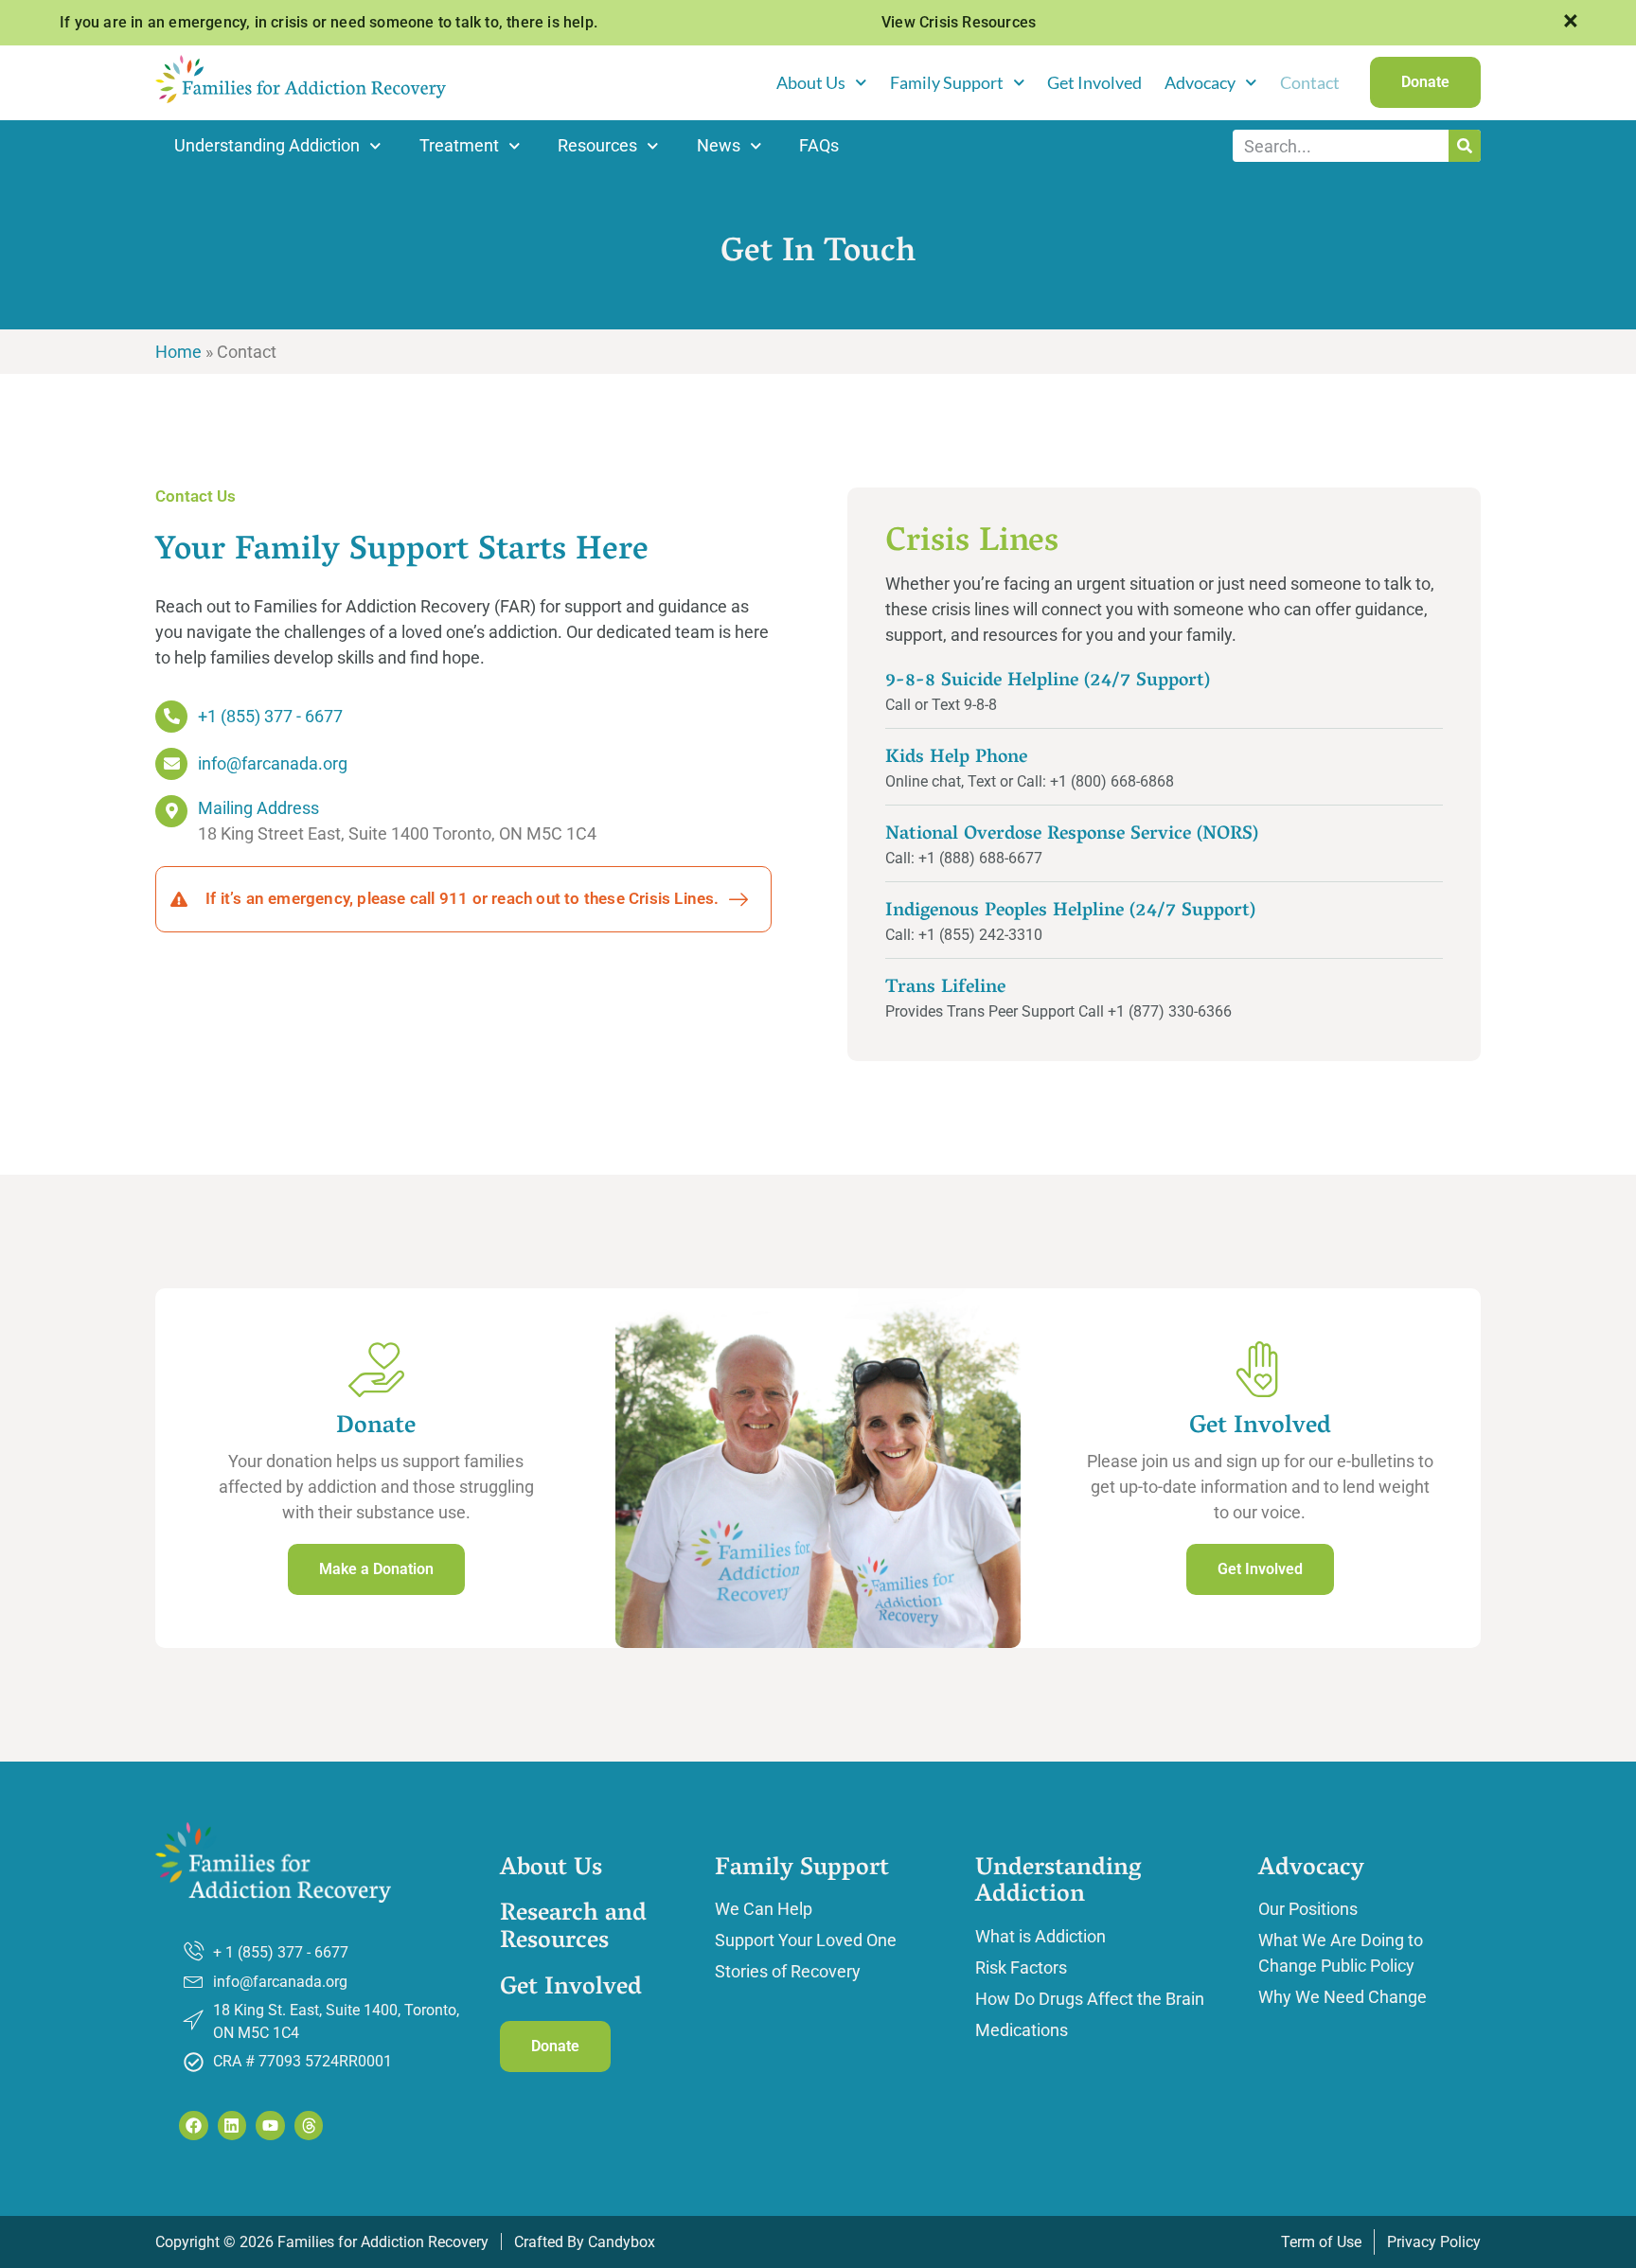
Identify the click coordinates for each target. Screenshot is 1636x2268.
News (719, 145)
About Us (811, 82)
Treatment (459, 145)
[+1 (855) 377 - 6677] (171, 717)
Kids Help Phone (956, 758)
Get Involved (1094, 82)
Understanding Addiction (267, 145)
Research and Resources (573, 1929)
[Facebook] (194, 2126)
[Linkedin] (232, 2126)
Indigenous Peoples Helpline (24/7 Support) (1070, 912)
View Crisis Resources (959, 22)
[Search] (1465, 146)
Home (178, 352)
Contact (1310, 82)
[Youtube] (270, 2126)
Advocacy (1200, 82)
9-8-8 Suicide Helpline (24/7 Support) (1048, 682)
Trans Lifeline (945, 988)
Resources (597, 145)
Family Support (947, 82)
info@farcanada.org (273, 763)
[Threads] (309, 2126)
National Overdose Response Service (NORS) (1072, 835)
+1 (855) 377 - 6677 (270, 716)
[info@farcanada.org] (171, 764)
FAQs (819, 145)
